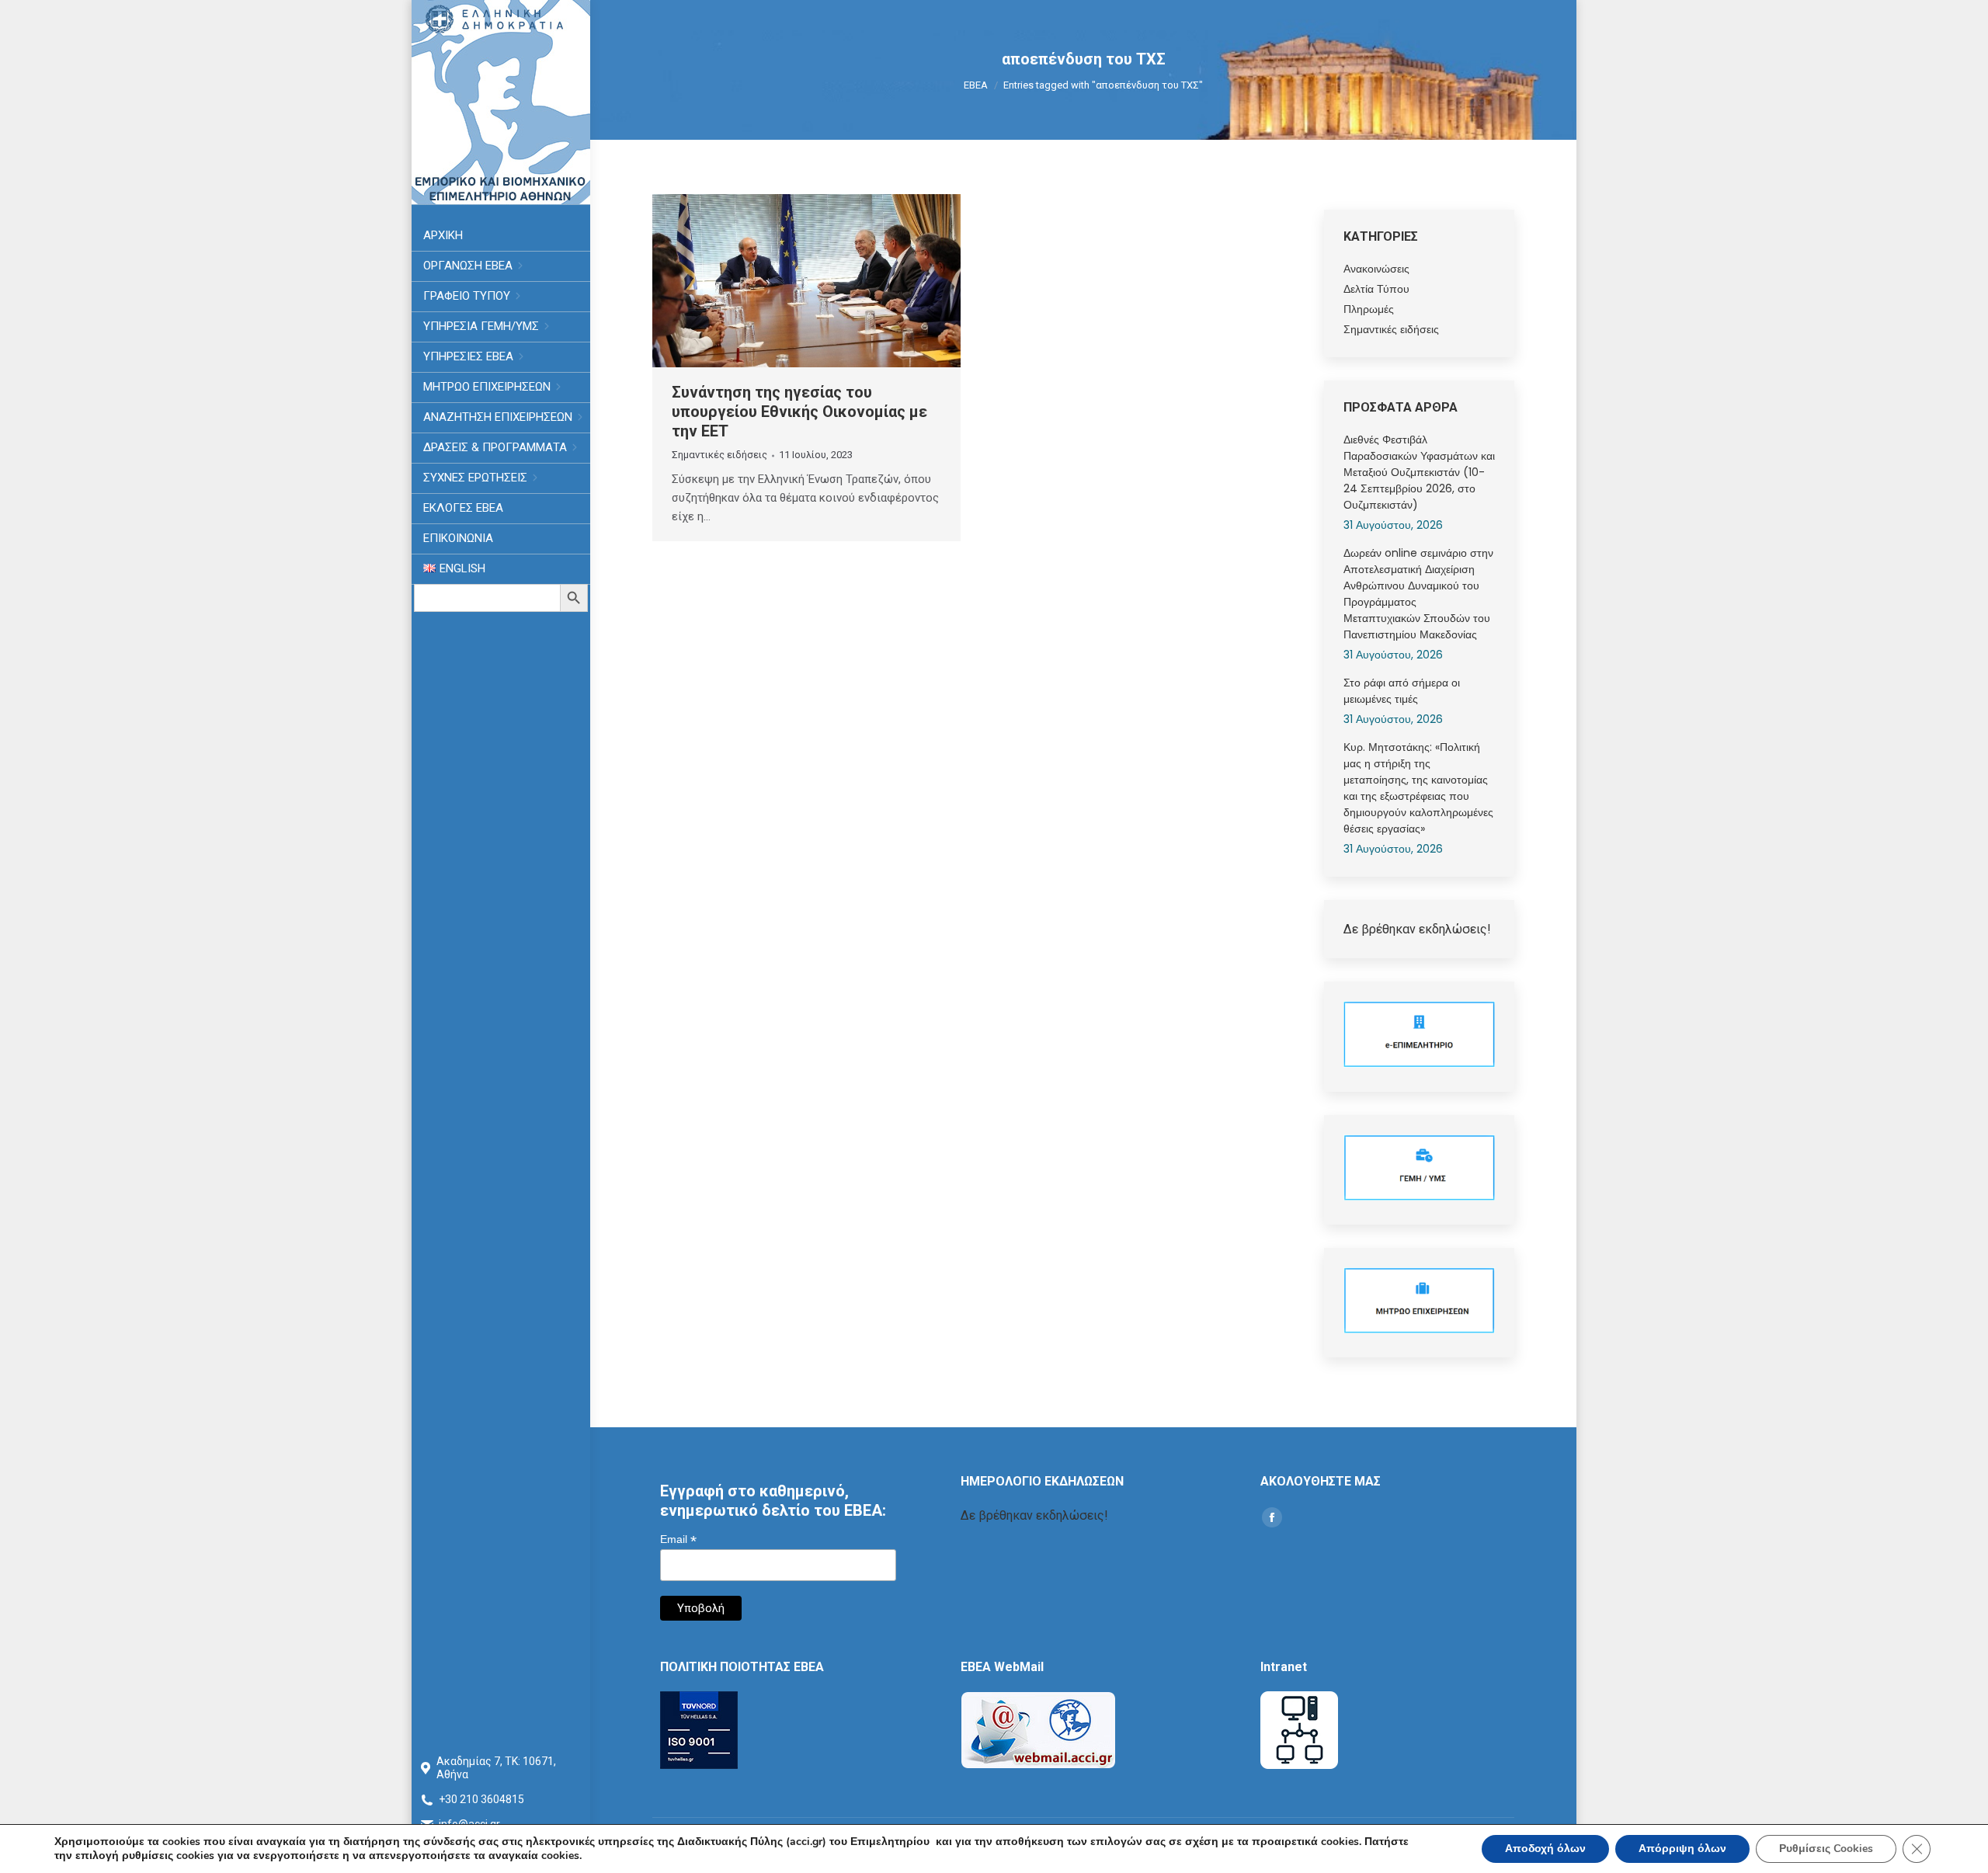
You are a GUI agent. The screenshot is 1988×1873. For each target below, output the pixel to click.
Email (678, 1539)
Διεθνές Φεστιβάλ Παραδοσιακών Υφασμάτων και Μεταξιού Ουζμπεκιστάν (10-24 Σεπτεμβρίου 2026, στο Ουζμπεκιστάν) (1419, 472)
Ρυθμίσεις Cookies (1826, 1849)
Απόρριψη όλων (1682, 1849)
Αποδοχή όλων (1545, 1849)
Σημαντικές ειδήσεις (719, 455)
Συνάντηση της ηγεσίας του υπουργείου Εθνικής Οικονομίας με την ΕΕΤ (799, 412)
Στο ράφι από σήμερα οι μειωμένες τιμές (1402, 691)
